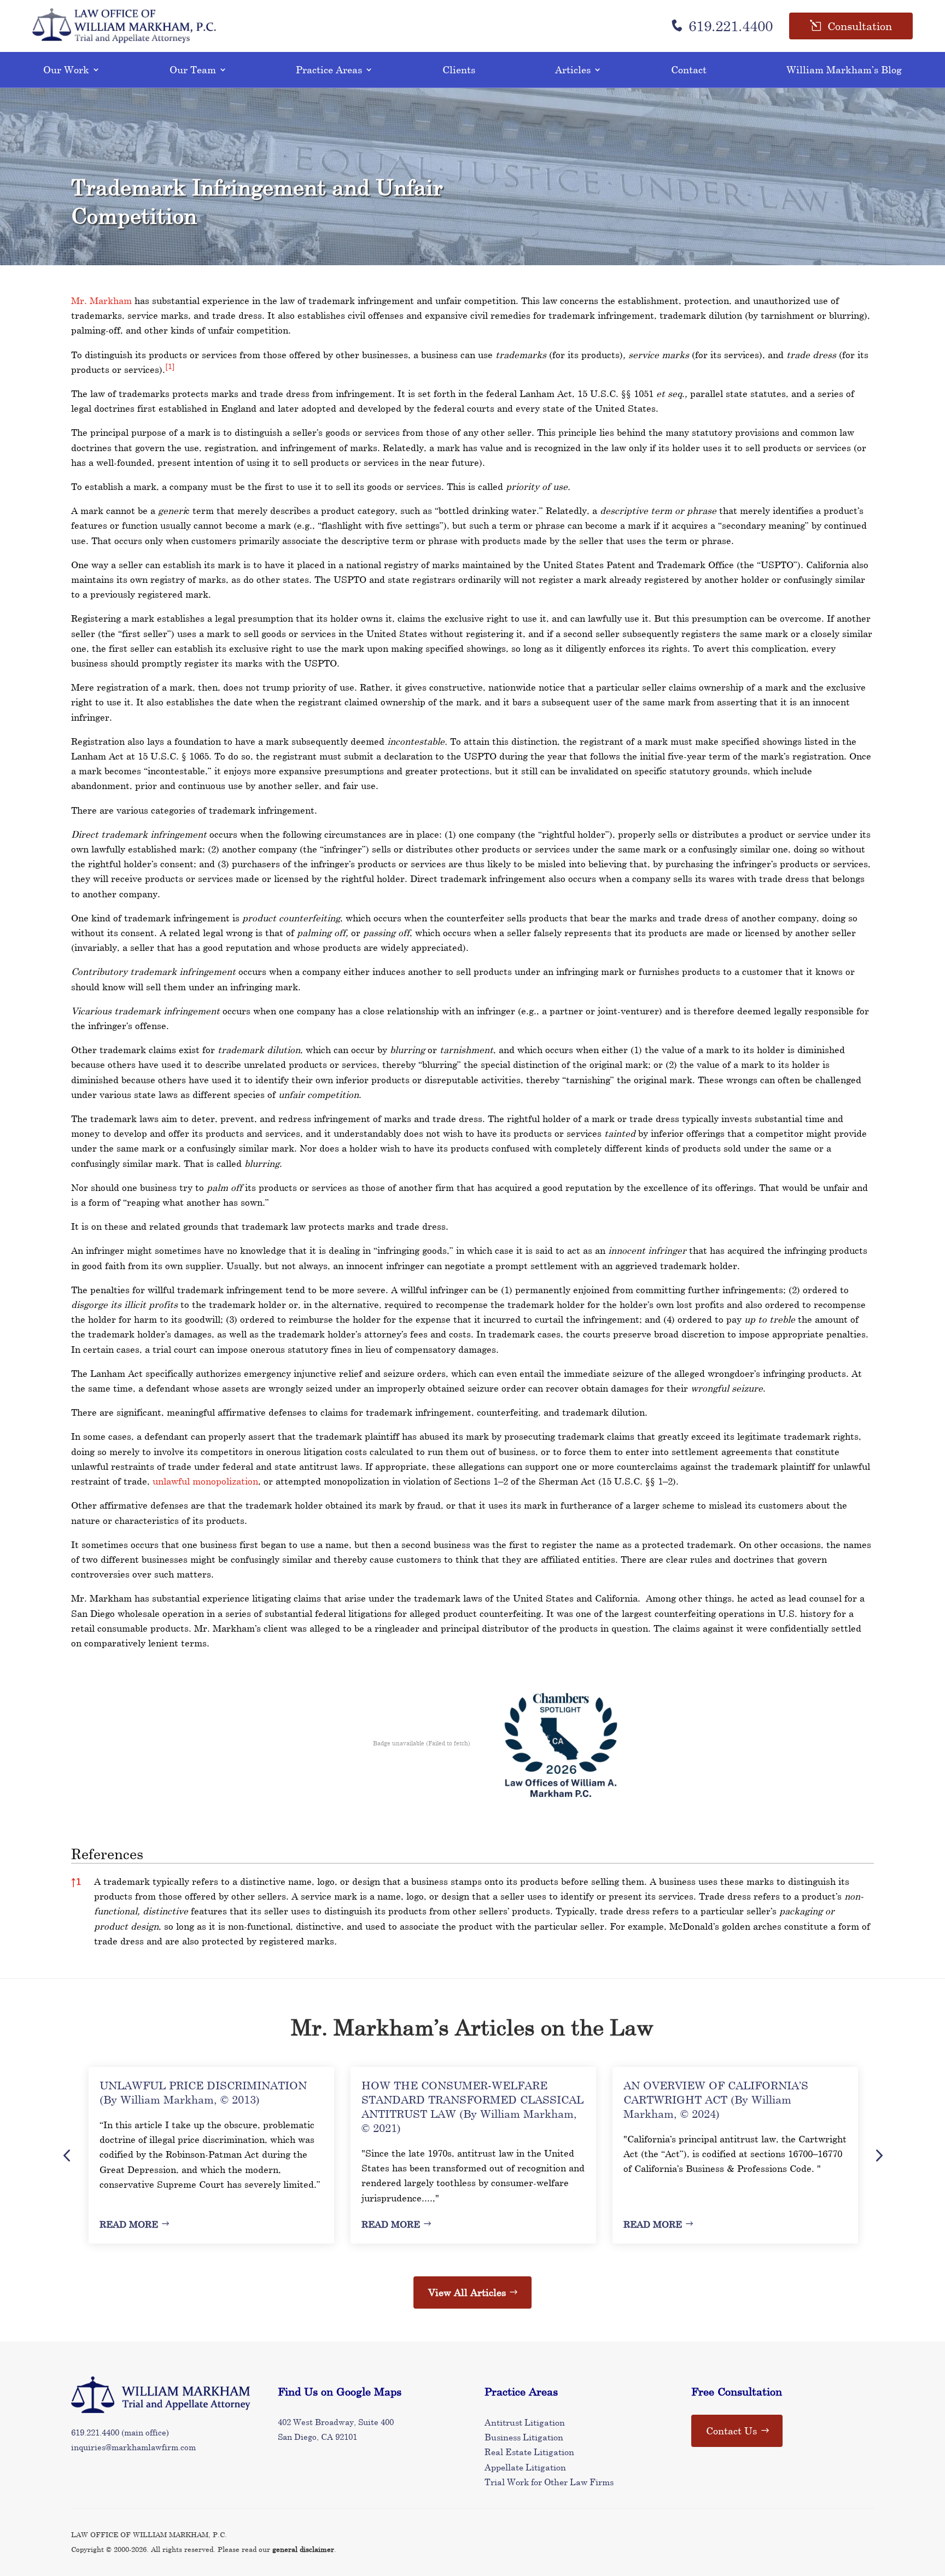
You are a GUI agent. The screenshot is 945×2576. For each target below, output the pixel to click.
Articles (573, 69)
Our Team (193, 69)
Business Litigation (524, 2437)
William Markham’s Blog (844, 69)
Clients (459, 69)
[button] (170, 369)
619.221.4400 (731, 26)
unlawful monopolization (205, 1481)
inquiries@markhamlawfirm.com (133, 2447)
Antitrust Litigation (525, 2422)
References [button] (107, 1854)
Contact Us (731, 2431)
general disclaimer (303, 2549)
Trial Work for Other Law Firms (549, 2482)
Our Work (66, 69)
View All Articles (467, 2292)
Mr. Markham (101, 300)
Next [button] (878, 2155)
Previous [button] (67, 2155)
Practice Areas (329, 69)
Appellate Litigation (525, 2467)
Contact (689, 69)
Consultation (860, 26)
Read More (129, 2224)
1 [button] (76, 1881)
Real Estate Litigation (529, 2452)
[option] (211, 2155)
